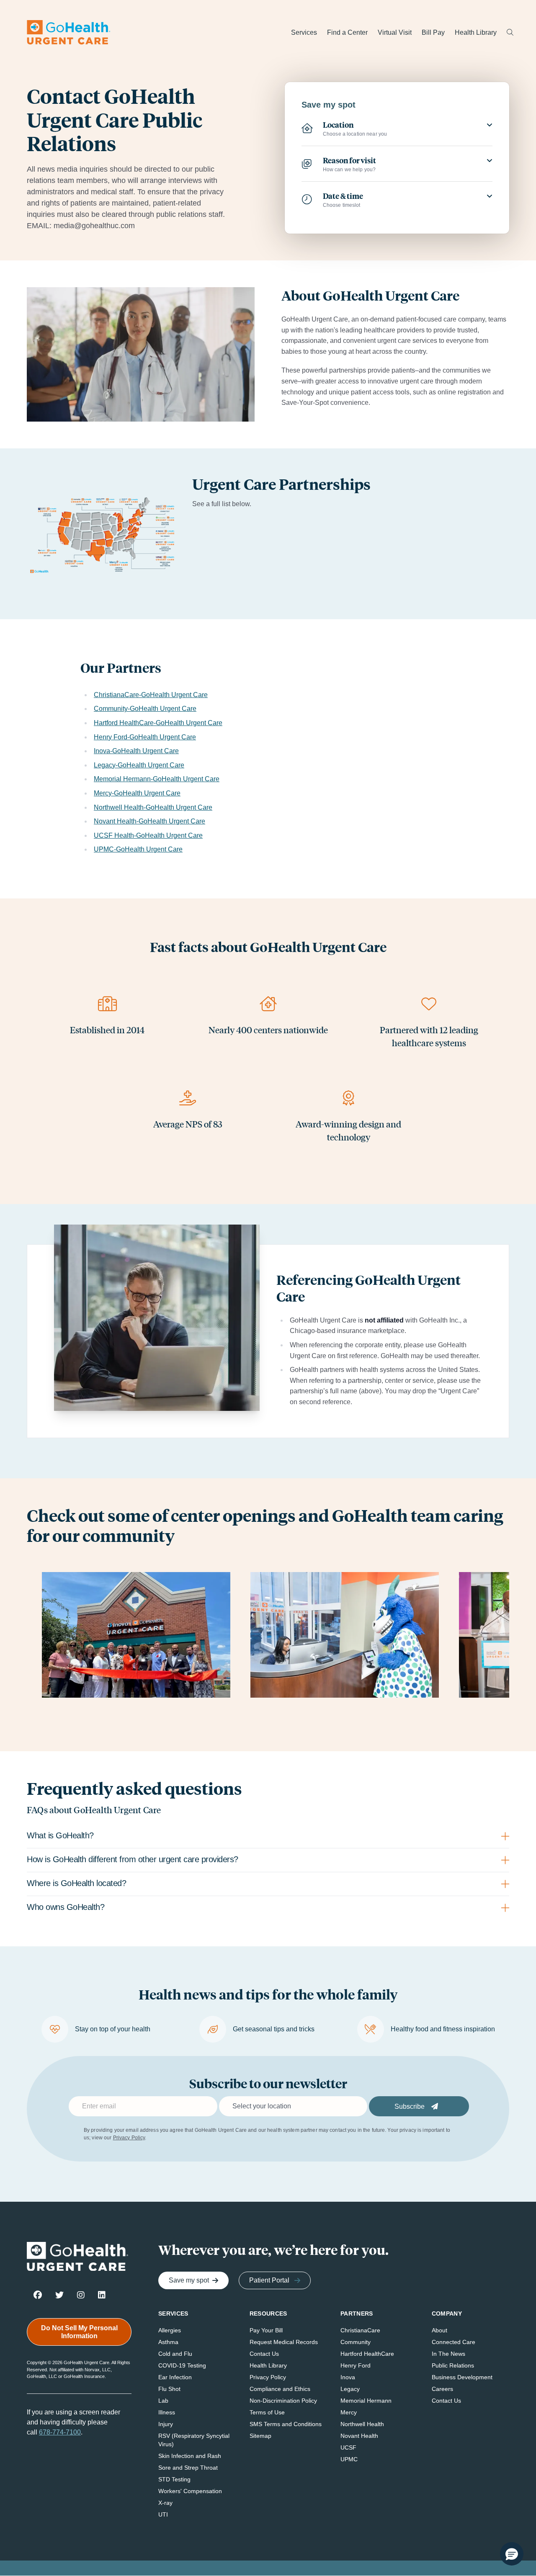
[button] (512, 2554)
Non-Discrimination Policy (283, 2401)
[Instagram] (81, 2294)
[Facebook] (38, 2294)
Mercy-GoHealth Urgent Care (137, 793)
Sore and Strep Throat (188, 2468)
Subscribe (410, 2106)
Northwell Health (362, 2424)
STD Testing (174, 2479)
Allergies (170, 2330)
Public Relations (453, 2365)
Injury (166, 2424)
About (439, 2330)
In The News (448, 2354)
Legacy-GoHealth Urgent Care (139, 765)
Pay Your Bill (266, 2330)
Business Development (462, 2377)
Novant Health (359, 2436)
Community (356, 2342)
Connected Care (454, 2342)
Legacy (350, 2389)
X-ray (165, 2503)
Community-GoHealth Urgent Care (145, 709)
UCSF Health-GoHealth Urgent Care (148, 835)
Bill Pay (433, 32)
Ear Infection (175, 2377)
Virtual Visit (395, 32)
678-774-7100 (60, 2432)
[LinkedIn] (102, 2294)
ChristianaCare (360, 2330)
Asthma (168, 2342)
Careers (442, 2389)
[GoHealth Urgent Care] (69, 32)
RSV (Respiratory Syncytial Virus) (194, 2440)
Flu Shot (169, 2389)
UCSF (348, 2447)
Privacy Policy (129, 2138)
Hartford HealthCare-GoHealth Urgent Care (158, 723)
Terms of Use (267, 2412)
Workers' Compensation (190, 2491)
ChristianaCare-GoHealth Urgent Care (151, 695)
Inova (348, 2377)
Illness (167, 2412)
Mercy (349, 2412)
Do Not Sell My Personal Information (79, 2332)
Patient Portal (269, 2280)
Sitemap (260, 2436)
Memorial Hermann (366, 2401)
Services (304, 32)
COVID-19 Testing (182, 2365)
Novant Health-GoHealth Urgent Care (149, 821)
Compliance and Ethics (280, 2389)
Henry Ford (356, 2365)
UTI (163, 2514)
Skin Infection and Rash (190, 2456)
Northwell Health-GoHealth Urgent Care (153, 807)
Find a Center (347, 32)
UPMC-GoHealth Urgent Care (138, 849)
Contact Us (264, 2354)
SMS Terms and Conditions (286, 2424)
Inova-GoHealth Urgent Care (136, 751)
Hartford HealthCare (367, 2354)
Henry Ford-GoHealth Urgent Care (145, 737)
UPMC (349, 2459)
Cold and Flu (175, 2354)
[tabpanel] (268, 1862)
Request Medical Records (284, 2342)
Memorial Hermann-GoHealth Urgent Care (157, 779)
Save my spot (189, 2280)
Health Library (476, 32)
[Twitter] (59, 2294)
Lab (163, 2401)
